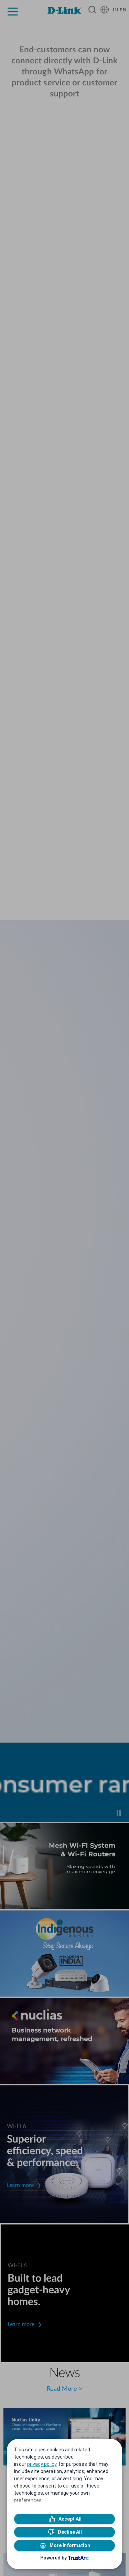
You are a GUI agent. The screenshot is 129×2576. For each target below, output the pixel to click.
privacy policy (42, 2464)
